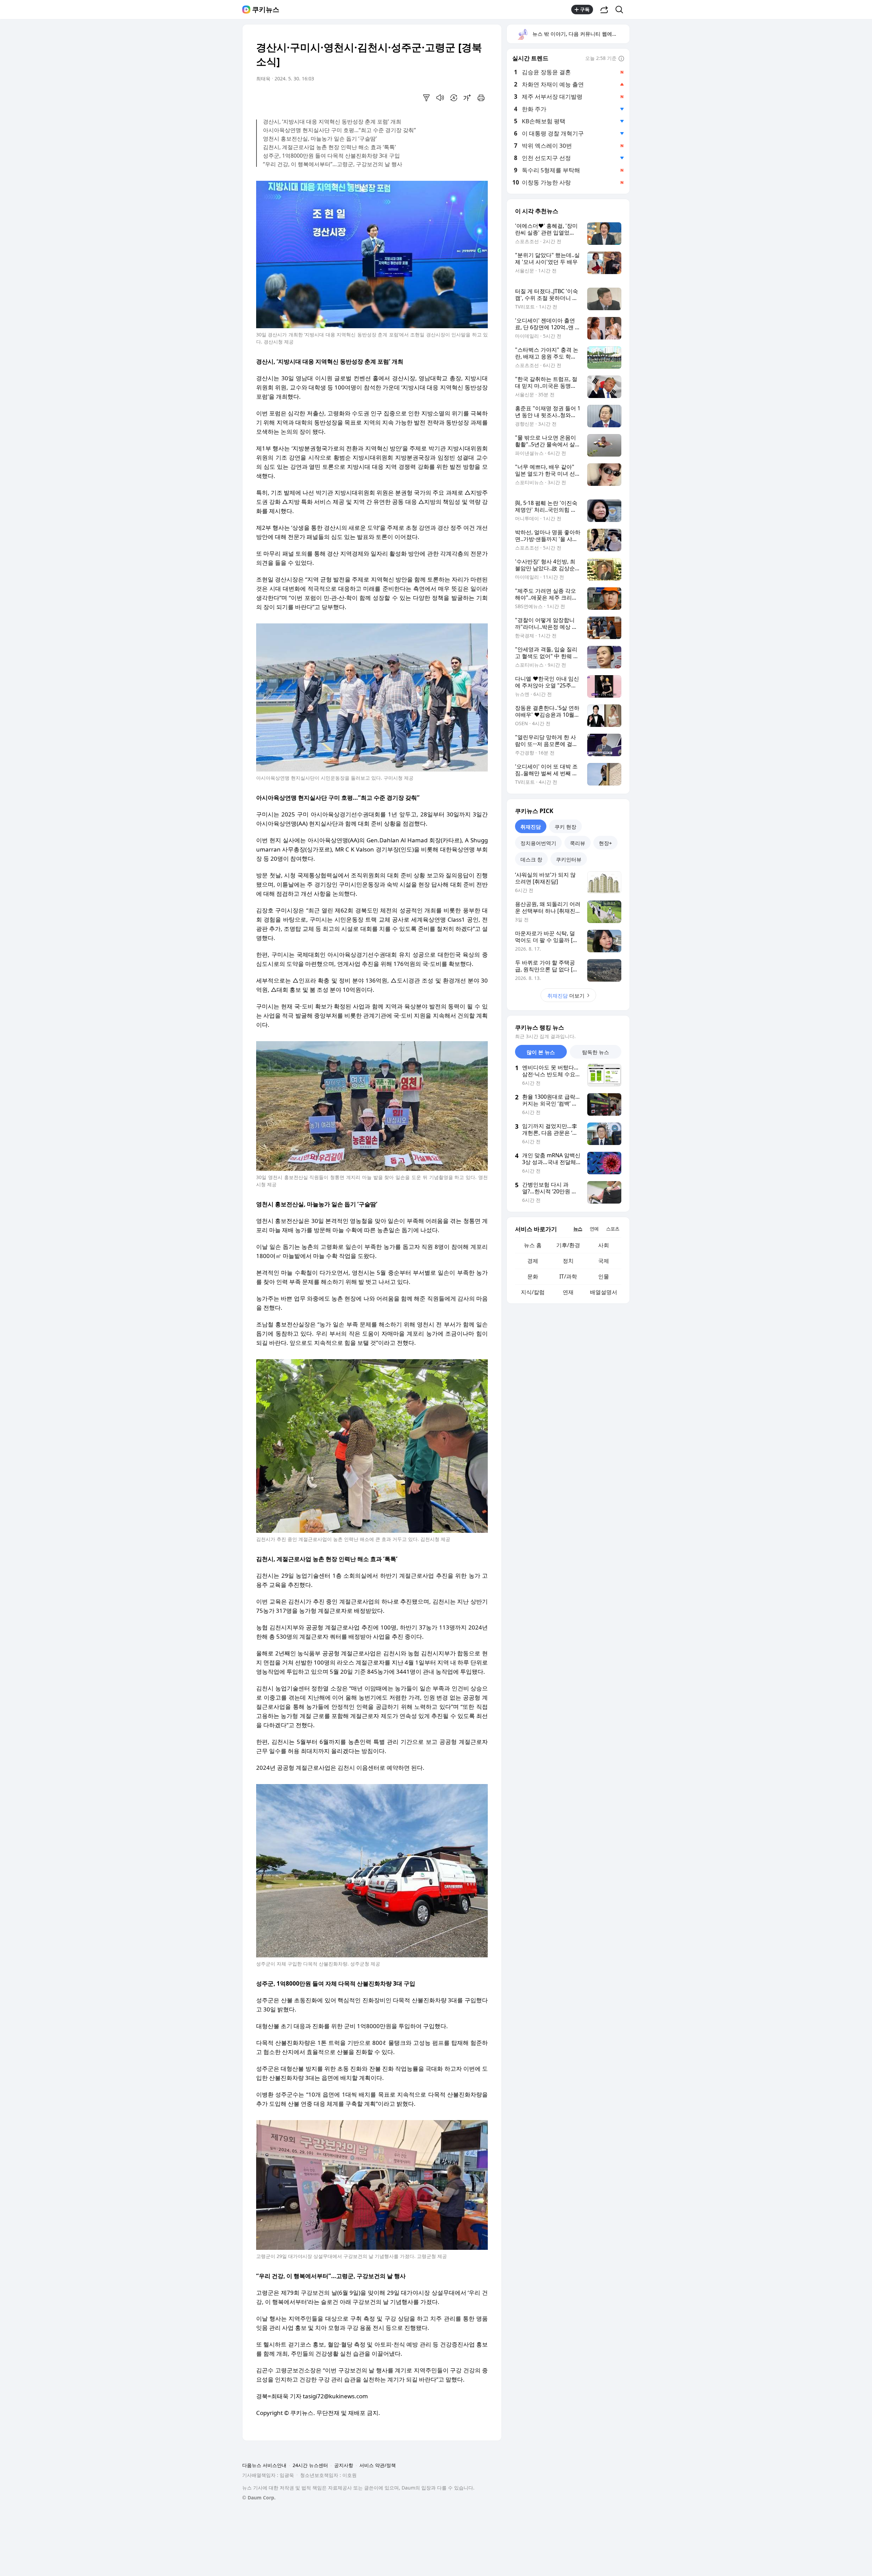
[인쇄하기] (481, 98)
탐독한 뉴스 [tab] (596, 1052)
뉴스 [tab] (578, 1229)
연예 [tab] (594, 1229)
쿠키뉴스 (266, 10)
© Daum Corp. (259, 2498)
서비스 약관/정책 (378, 2465)
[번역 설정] (454, 98)
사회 (604, 1245)
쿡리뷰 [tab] (578, 843)
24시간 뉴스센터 (310, 2465)
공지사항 (344, 2465)
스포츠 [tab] (613, 1229)
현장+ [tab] (605, 843)
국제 (604, 1261)
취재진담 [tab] (531, 827)
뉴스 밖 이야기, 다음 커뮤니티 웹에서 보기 (581, 34)
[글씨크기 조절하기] (467, 98)
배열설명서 (604, 1292)
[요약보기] (426, 98)
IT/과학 (568, 1276)
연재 (568, 1292)
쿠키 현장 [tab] (565, 827)
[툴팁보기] (621, 59)
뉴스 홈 (533, 1245)
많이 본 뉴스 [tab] (541, 1052)
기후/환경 (568, 1245)
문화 (533, 1276)
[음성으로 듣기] (440, 98)
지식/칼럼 (533, 1292)
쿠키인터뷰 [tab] (569, 859)
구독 (585, 9)
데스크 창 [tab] (531, 859)
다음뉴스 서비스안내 (264, 2465)
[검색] (621, 10)
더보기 (566, 996)
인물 (604, 1276)
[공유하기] (604, 10)
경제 (533, 1261)
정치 (568, 1261)
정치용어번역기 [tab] (538, 843)
